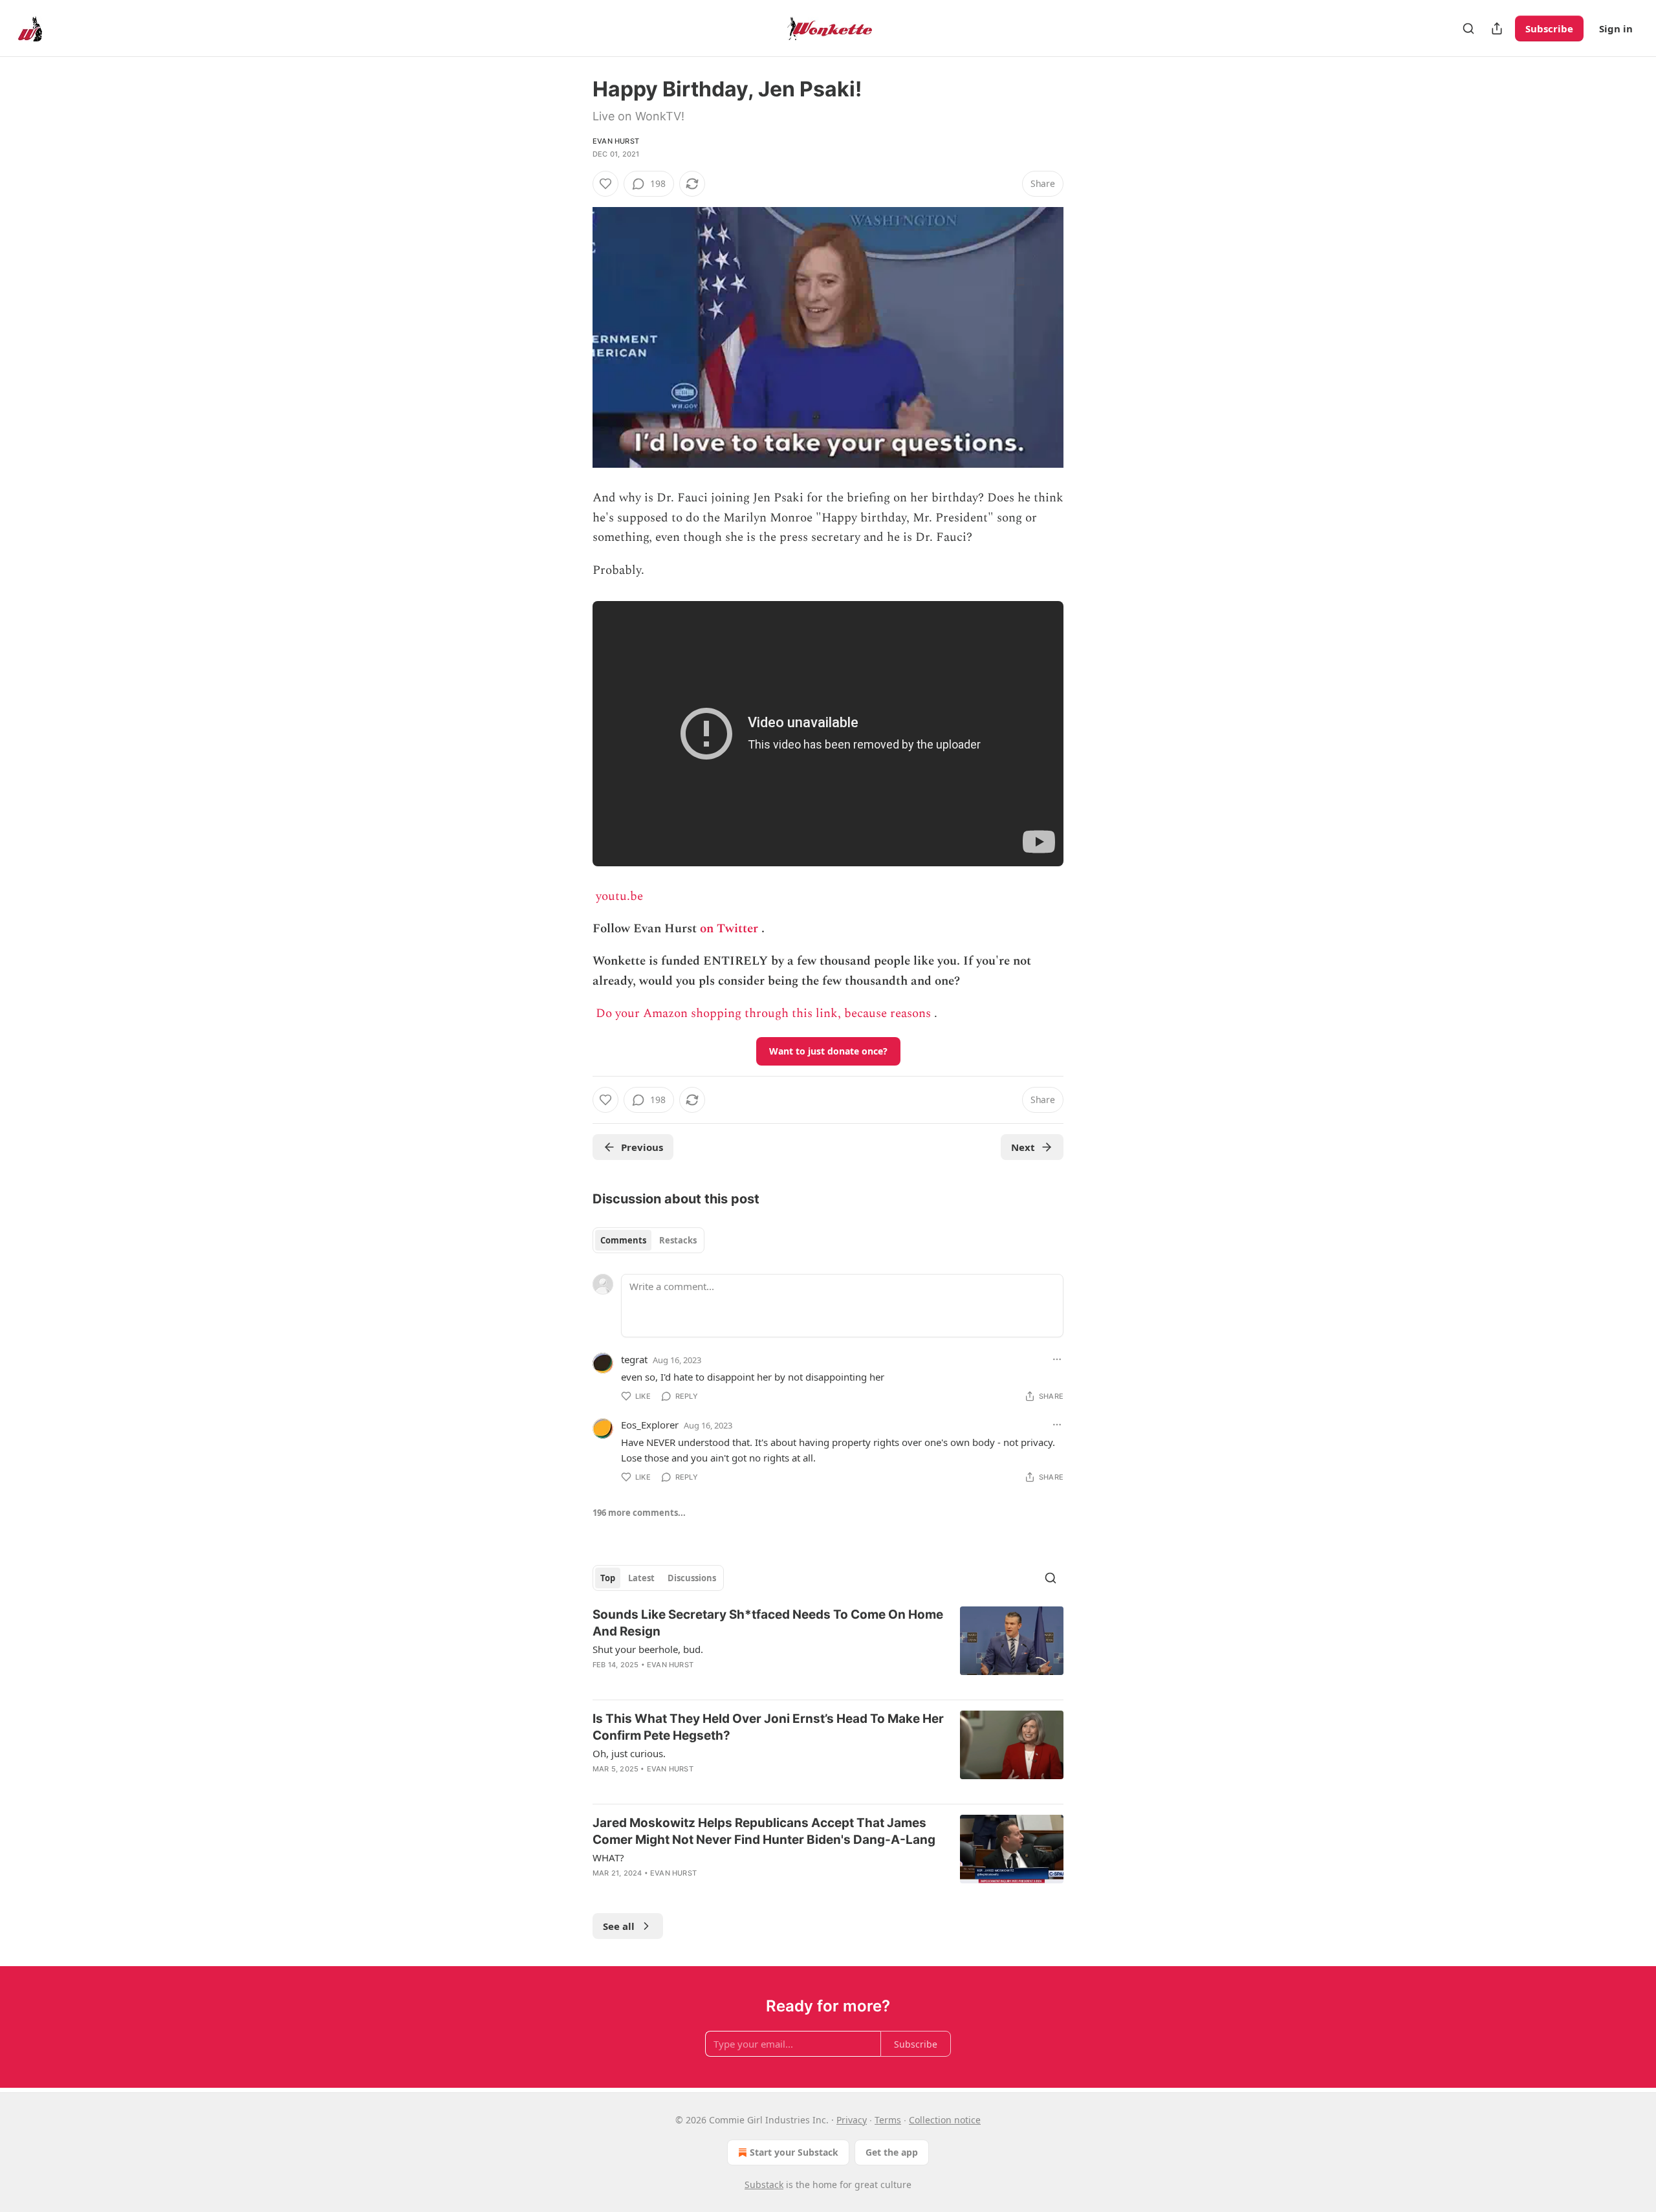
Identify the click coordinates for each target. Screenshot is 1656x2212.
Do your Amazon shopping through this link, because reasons (763, 1013)
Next (1023, 1147)
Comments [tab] (623, 1240)
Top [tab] (608, 1578)
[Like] (605, 184)
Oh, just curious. (629, 1753)
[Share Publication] (1497, 28)
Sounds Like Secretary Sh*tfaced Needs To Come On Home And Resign (768, 1623)
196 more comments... (639, 1513)
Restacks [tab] (678, 1240)
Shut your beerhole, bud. (648, 1649)
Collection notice (945, 2120)
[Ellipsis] (1057, 1359)
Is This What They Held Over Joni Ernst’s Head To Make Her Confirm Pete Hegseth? (768, 1727)
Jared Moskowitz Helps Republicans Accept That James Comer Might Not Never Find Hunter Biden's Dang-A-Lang (764, 1831)
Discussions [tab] (692, 1578)
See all (619, 1926)
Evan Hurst (616, 141)
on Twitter (729, 929)
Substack (764, 2185)
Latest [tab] (641, 1578)
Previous (642, 1147)
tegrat (634, 1359)
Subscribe (1549, 28)
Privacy (852, 2120)
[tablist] (648, 1240)
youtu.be (619, 896)
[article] (828, 1648)
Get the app (892, 2152)
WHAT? (608, 1857)
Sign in (1616, 28)
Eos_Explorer (650, 1425)
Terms (888, 2120)
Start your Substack (794, 2152)
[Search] (1468, 28)
